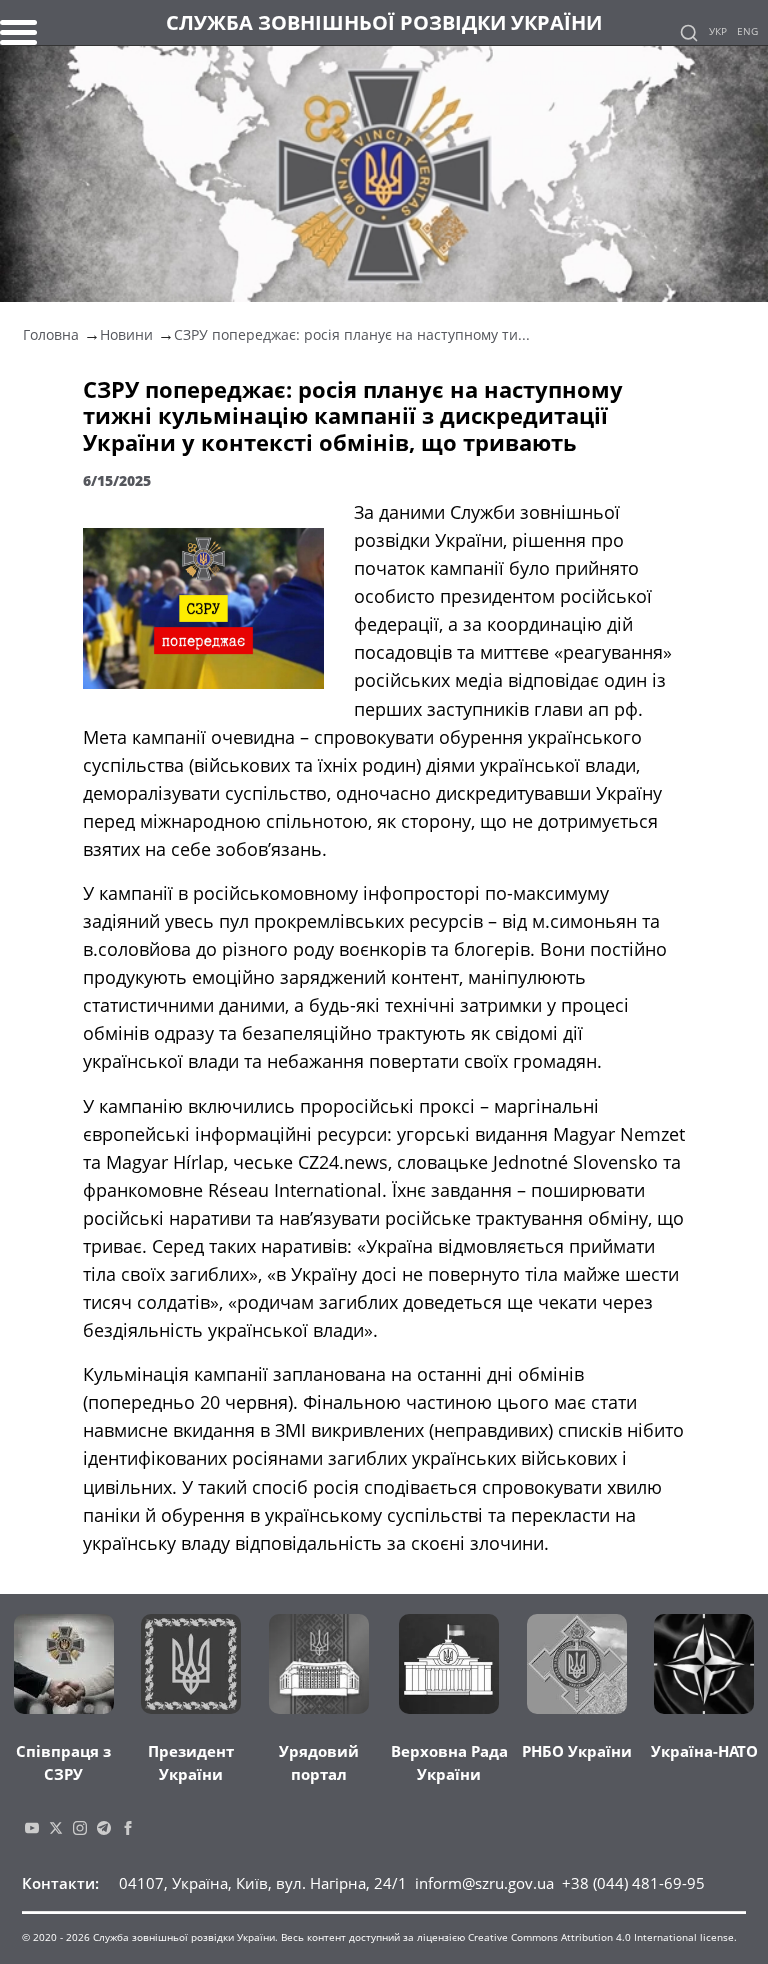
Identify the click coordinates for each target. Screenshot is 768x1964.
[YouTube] (32, 1826)
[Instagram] (80, 1826)
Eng (747, 31)
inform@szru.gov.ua (484, 1883)
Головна (51, 334)
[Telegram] (104, 1826)
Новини (126, 334)
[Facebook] (128, 1826)
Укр (718, 31)
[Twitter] (56, 1826)
